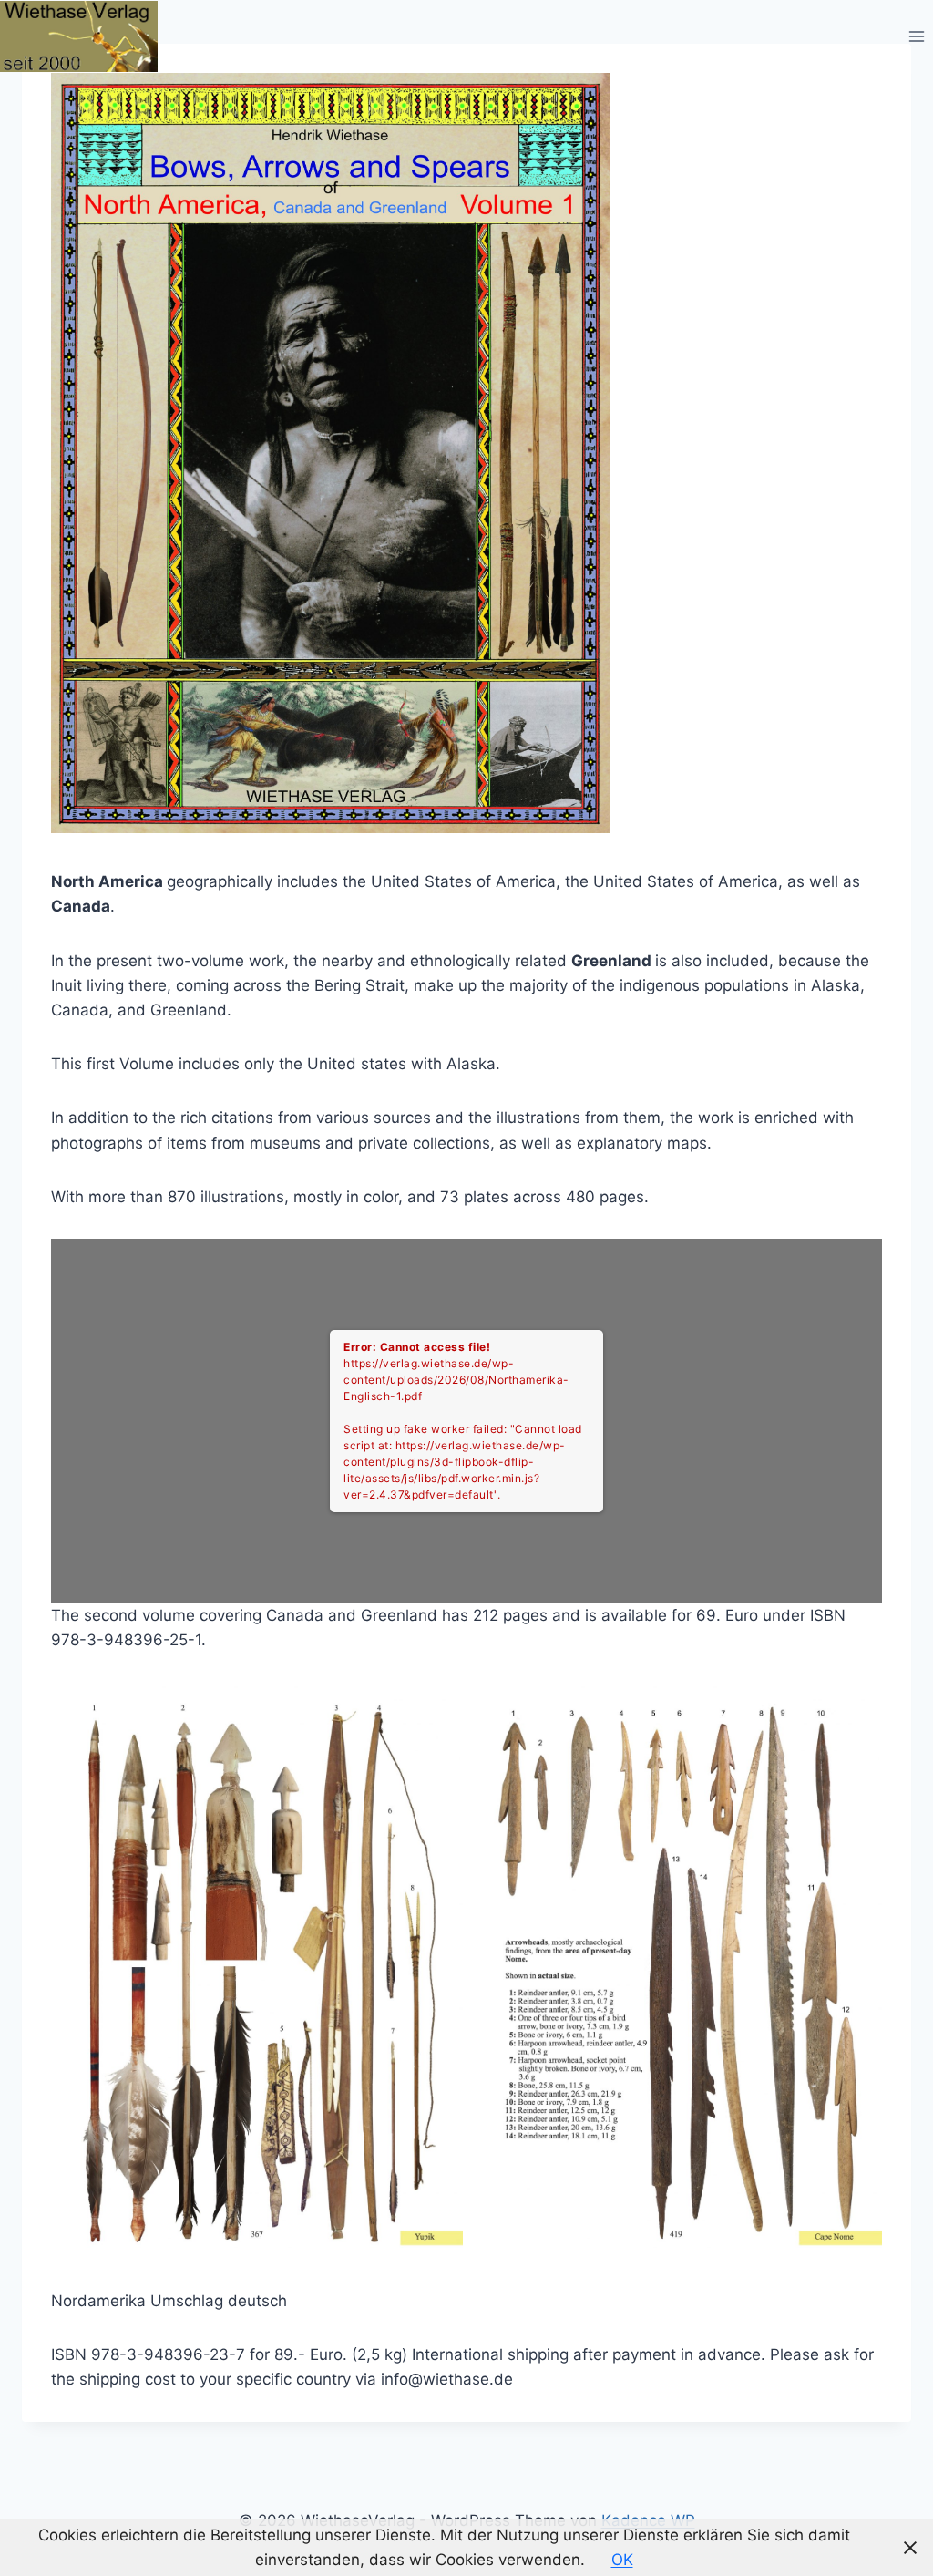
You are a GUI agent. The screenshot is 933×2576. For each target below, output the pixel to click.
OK (622, 2560)
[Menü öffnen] (916, 36)
